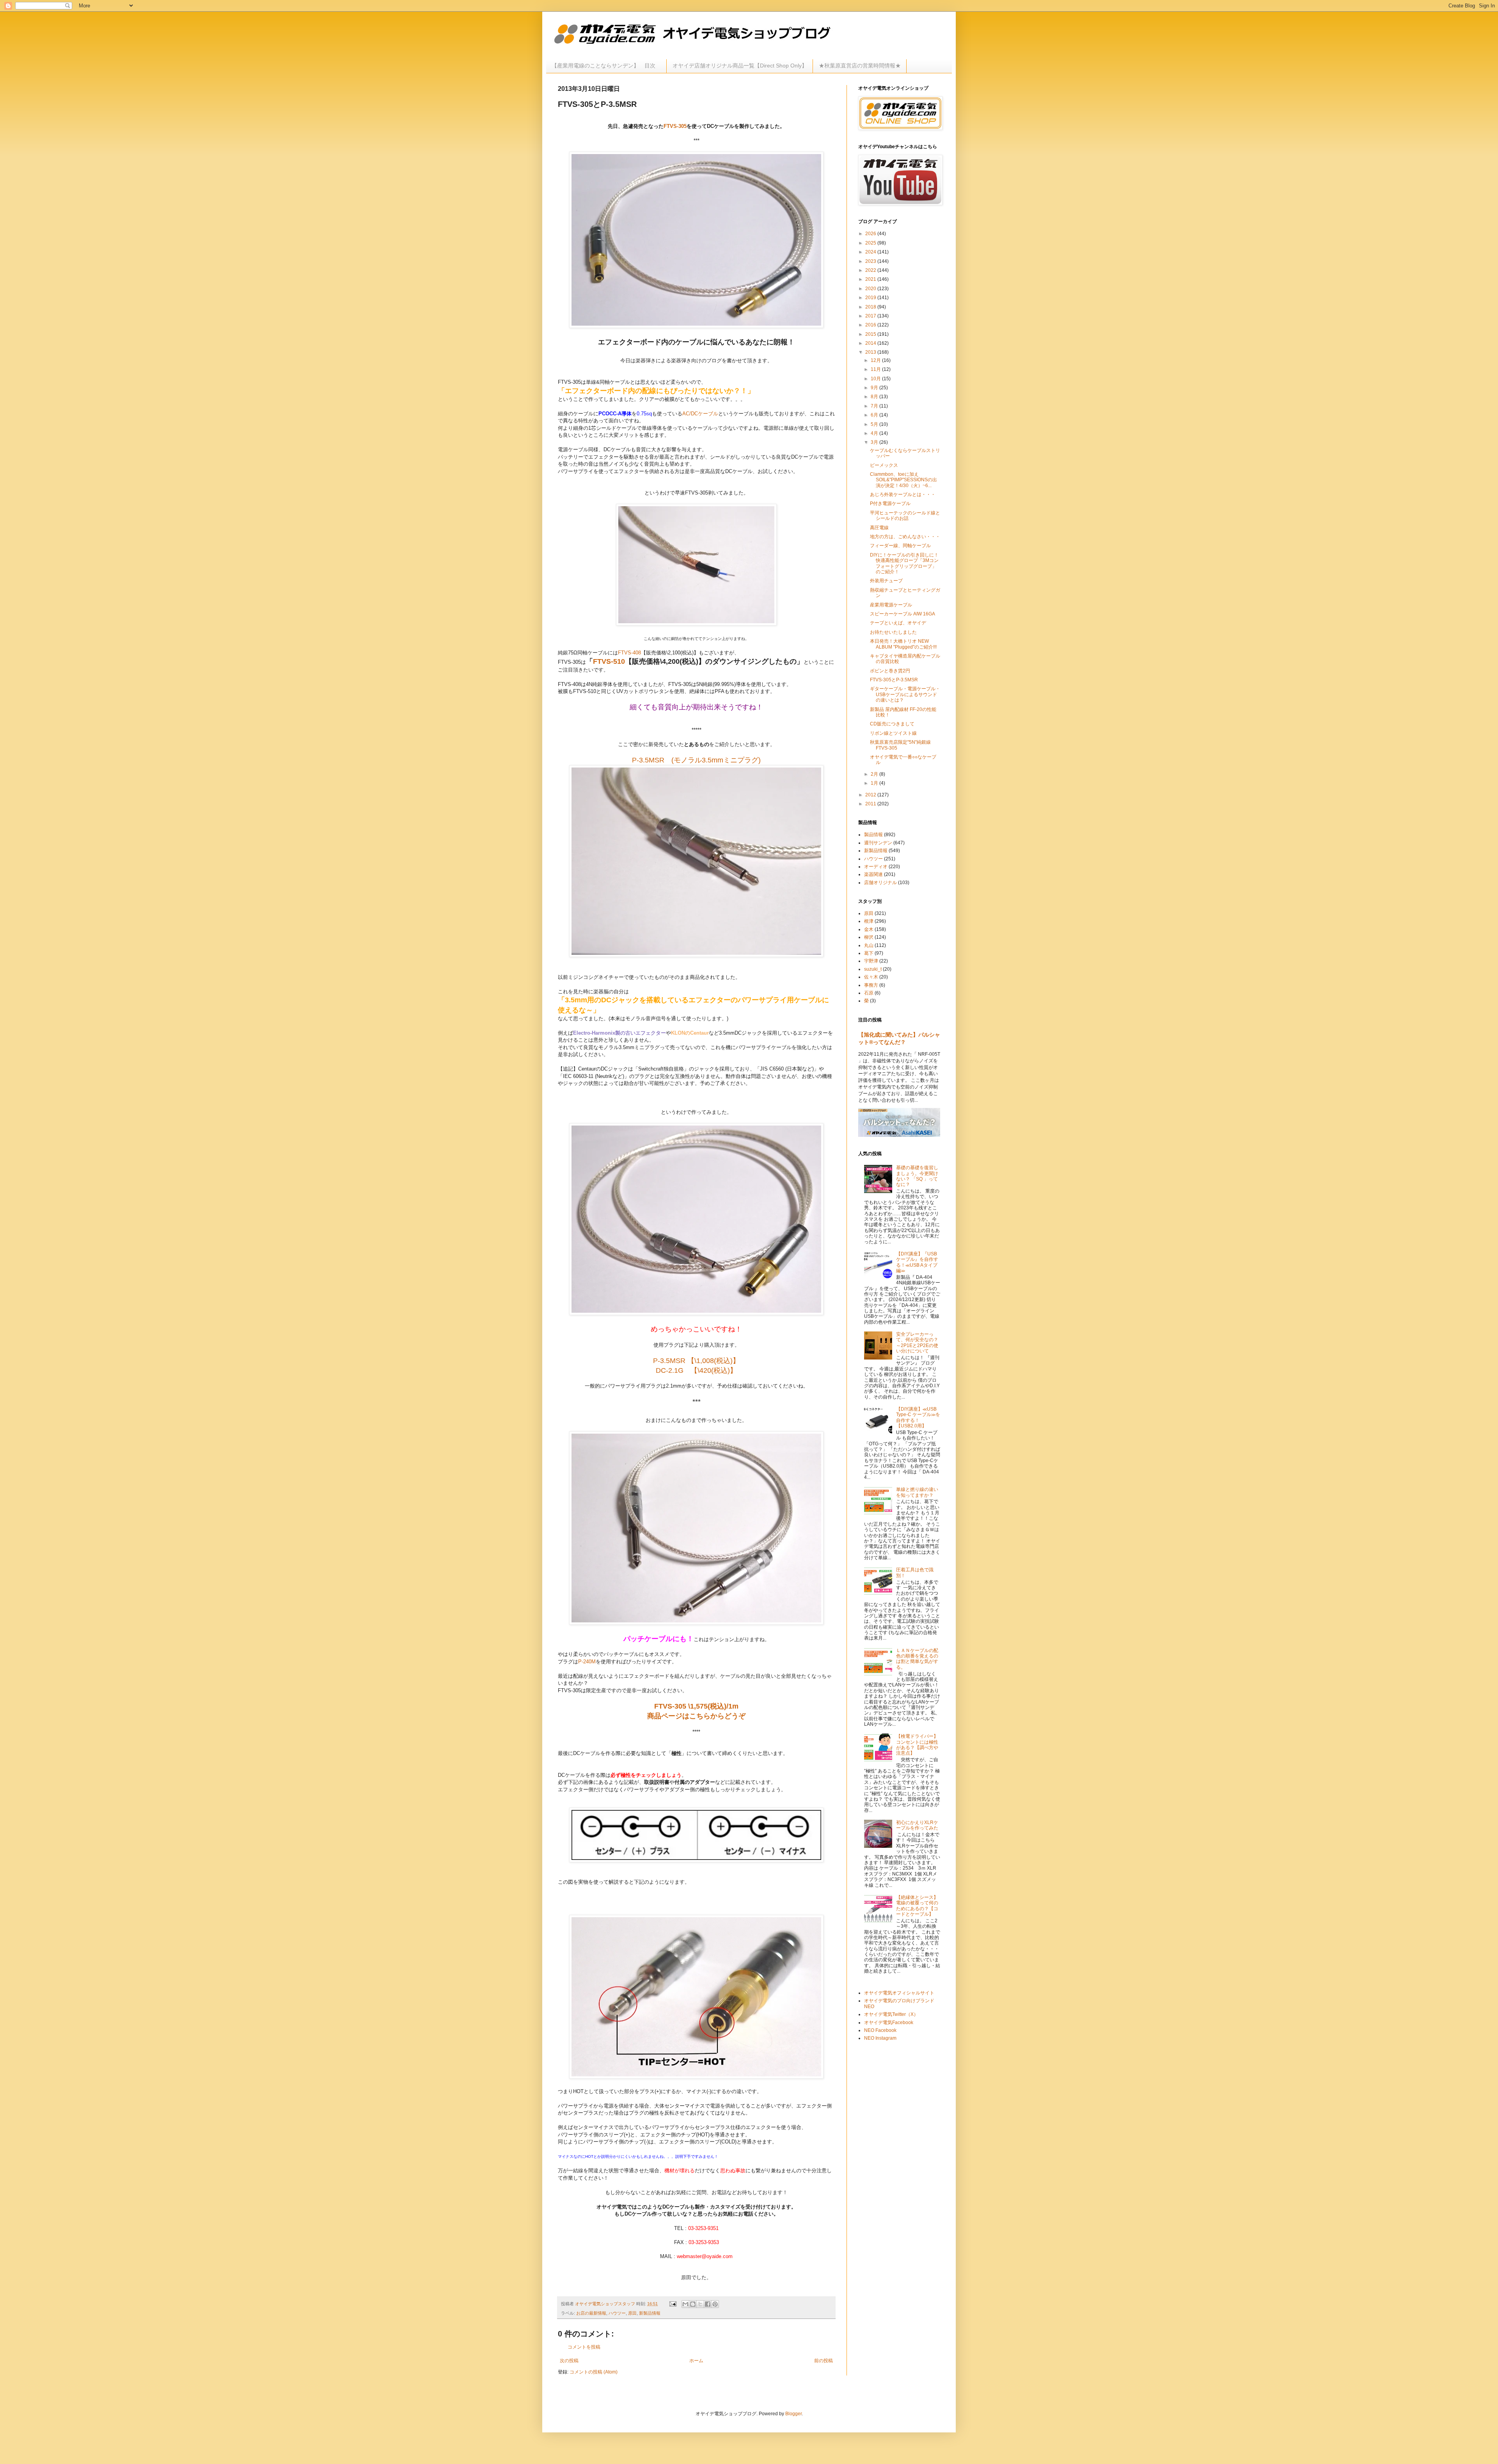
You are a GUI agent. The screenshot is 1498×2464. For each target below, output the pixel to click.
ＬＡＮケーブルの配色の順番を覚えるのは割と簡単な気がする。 (917, 1659)
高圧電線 (879, 528)
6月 (875, 415)
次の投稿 (569, 2361)
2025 (871, 243)
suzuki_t (873, 969)
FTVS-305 (675, 126)
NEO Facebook (880, 2030)
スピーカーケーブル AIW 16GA (903, 614)
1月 (875, 783)
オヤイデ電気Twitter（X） (891, 2014)
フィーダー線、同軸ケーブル (900, 546)
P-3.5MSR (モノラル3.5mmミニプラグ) (696, 760)
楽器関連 (873, 874)
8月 (875, 397)
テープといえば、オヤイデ (898, 623)
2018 (871, 307)
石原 (869, 993)
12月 (876, 360)
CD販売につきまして (892, 724)
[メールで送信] (685, 2304)
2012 (871, 795)
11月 (876, 369)
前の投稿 (824, 2361)
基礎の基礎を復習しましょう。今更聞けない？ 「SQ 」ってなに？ (917, 1176)
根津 (869, 921)
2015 (871, 334)
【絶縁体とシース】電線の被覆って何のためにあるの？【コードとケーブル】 (917, 1906)
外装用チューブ (886, 581)
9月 (875, 388)
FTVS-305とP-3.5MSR (894, 680)
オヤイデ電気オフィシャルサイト (899, 1993)
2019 (871, 298)
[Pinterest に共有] (715, 2304)
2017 (871, 316)
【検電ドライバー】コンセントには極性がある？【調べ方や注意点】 (917, 1745)
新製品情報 (650, 2313)
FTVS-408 (629, 653)
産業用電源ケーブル (891, 605)
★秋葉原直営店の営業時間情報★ (860, 66)
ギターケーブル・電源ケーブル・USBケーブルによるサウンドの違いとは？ (905, 694)
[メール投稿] (673, 2304)
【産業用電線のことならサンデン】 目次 (606, 66)
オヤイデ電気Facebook (889, 2023)
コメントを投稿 (584, 2347)
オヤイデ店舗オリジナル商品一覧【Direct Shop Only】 (740, 66)
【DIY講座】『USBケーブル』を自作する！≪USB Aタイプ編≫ (917, 1262)
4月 (875, 433)
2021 (871, 279)
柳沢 (869, 937)
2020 (871, 289)
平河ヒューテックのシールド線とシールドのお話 (905, 516)
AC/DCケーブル (700, 414)
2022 (871, 270)
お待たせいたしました (893, 632)
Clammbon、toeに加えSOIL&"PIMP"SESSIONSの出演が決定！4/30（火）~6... (903, 480)
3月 (875, 442)
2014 (871, 343)
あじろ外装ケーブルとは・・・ (903, 495)
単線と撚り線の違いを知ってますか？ (917, 1492)
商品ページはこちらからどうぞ (696, 1716)
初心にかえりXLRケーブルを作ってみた (917, 1825)
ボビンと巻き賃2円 (890, 671)
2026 (871, 234)
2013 (871, 352)
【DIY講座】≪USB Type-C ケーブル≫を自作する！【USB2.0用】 (918, 1417)
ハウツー (617, 2313)
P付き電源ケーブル (890, 503)
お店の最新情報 (591, 2313)
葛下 (869, 953)
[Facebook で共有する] (708, 2304)
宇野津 (871, 961)
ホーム (696, 2361)
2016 (871, 325)
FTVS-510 (609, 661)
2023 (871, 261)
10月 (876, 379)
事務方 (871, 985)
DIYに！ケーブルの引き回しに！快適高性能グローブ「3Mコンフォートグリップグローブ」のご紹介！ (904, 563)
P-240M (587, 1662)
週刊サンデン (878, 843)
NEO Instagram (880, 2038)
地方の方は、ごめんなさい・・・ (905, 537)
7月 (875, 406)
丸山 (869, 945)
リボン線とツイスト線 (893, 733)
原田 (632, 2313)
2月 (875, 774)
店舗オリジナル (880, 883)
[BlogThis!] (693, 2304)
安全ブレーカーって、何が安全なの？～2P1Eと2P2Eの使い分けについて (917, 1343)
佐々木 (871, 977)
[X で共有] (700, 2304)
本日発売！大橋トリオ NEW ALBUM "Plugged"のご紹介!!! (903, 644)
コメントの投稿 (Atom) (594, 2372)
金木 (869, 929)
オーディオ (876, 867)
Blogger (793, 2414)
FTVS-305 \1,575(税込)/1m (700, 1706)
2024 (871, 252)
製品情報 (873, 835)
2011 (871, 804)
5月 (875, 424)
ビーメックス (884, 465)
